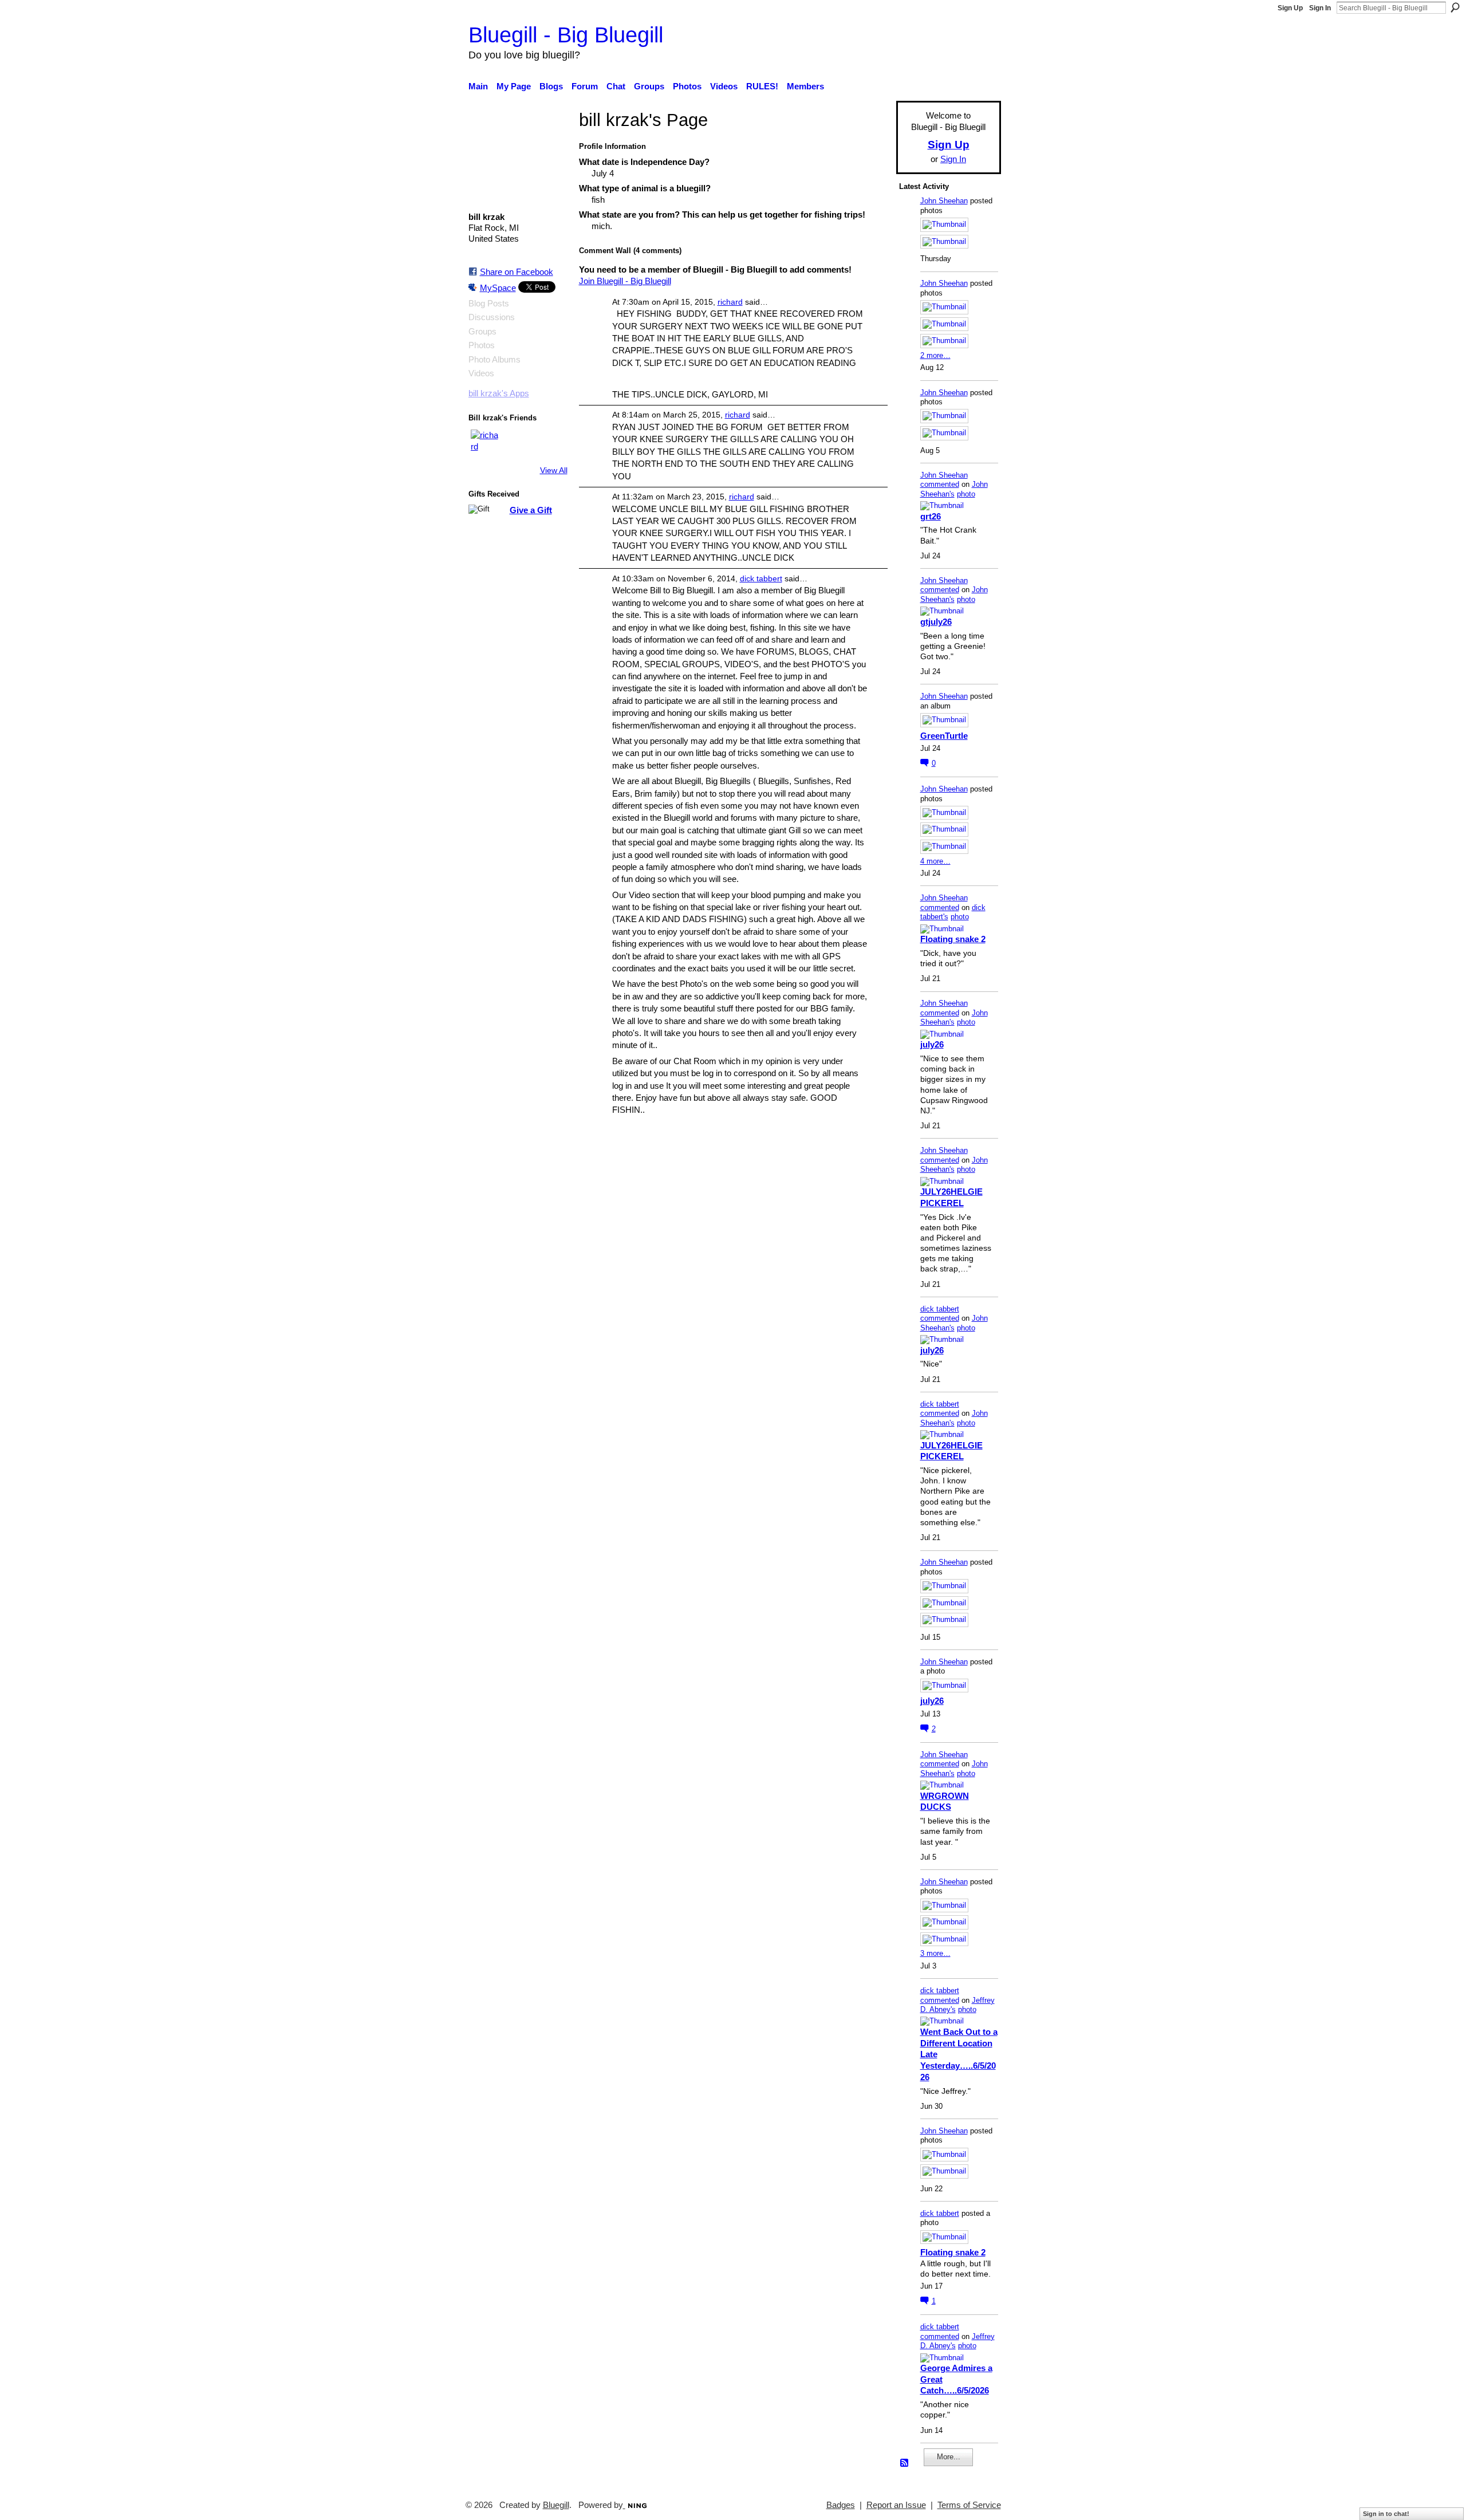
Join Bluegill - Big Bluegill (625, 281)
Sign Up (1290, 8)
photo (966, 494)
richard (730, 302)
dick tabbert (761, 578)
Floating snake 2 (953, 939)
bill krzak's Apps (499, 393)
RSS (905, 2463)
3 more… (935, 1953)
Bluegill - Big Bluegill (566, 35)
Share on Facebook (517, 272)
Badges (841, 2505)
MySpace (498, 288)
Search (1455, 7)
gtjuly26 (936, 622)
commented (940, 484)
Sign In (1320, 8)
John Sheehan (944, 201)
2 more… (935, 355)
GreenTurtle (944, 736)
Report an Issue (896, 2505)
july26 (932, 1044)
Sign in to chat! (1386, 2514)
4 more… (935, 861)
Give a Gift (531, 510)
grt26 (931, 516)
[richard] (484, 443)
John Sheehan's (954, 489)
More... (949, 2457)
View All (554, 470)
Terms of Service (969, 2505)
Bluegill (556, 2505)
